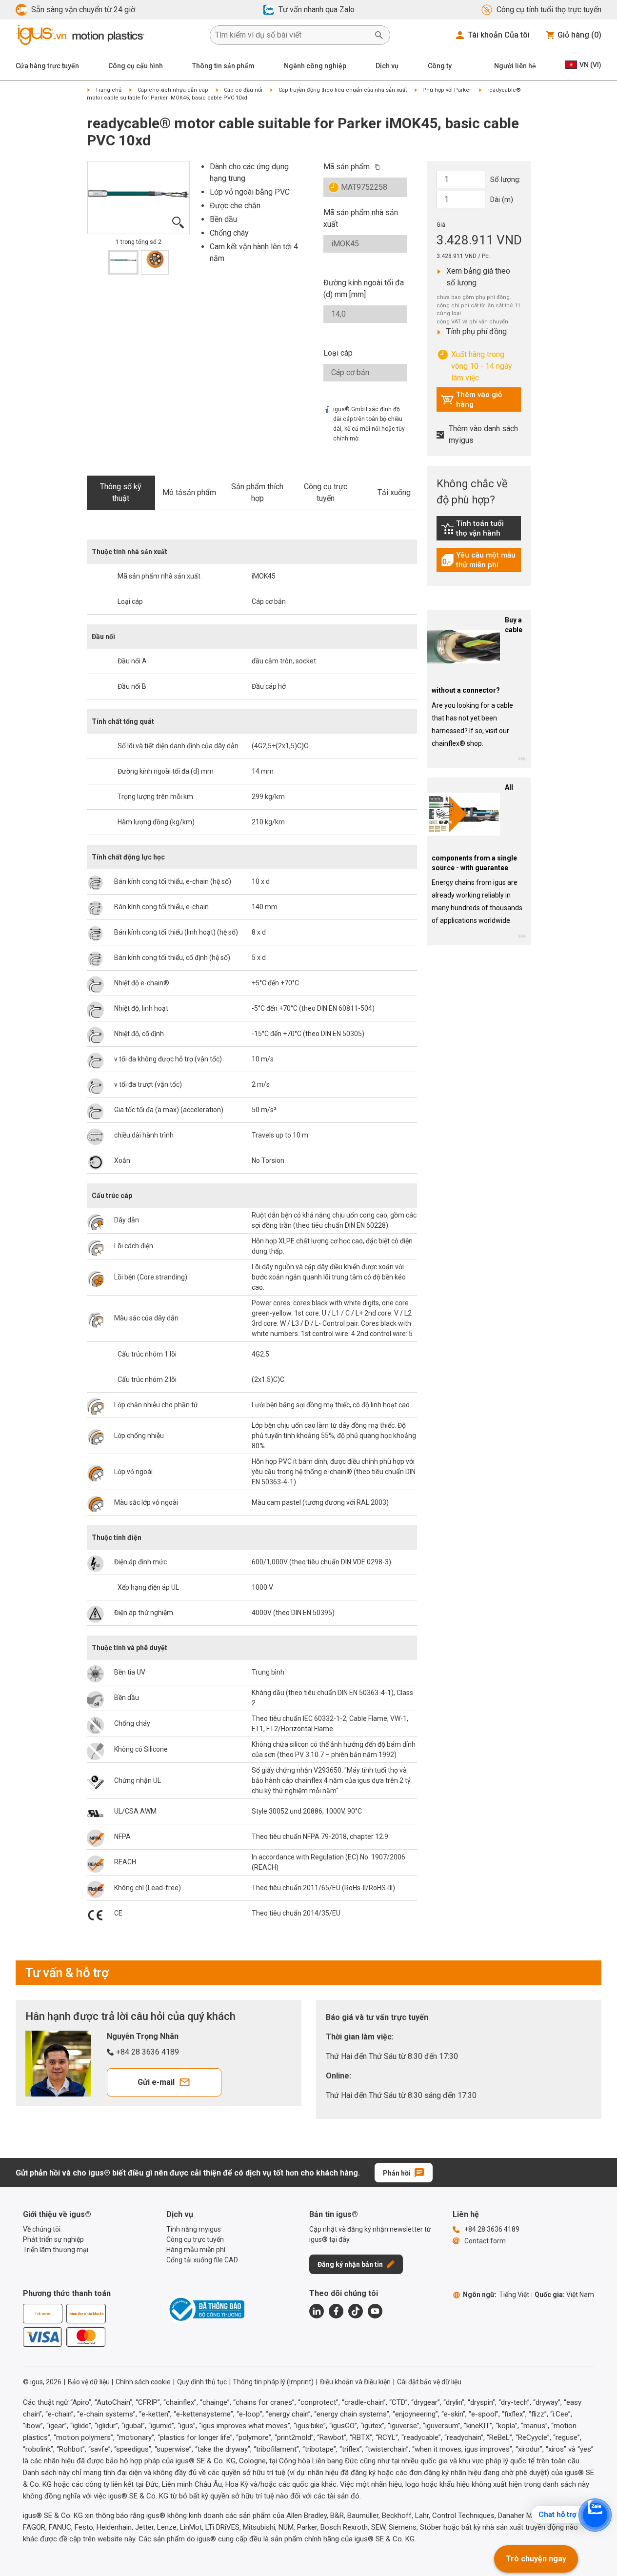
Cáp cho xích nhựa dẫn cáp (173, 90)
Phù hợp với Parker (447, 90)
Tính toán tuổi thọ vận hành (481, 528)
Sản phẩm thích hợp (257, 492)
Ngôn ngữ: (496, 2295)
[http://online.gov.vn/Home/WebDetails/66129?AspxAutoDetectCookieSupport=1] (205, 2309)
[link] (479, 532)
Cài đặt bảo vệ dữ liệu (429, 2382)
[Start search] (379, 35)
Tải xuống (394, 492)
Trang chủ (108, 90)
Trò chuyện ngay (536, 2559)
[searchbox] (292, 35)
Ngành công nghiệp (315, 66)
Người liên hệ (515, 66)
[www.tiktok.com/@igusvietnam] (356, 2311)
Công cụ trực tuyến (326, 492)
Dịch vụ (387, 66)
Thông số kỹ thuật (121, 492)
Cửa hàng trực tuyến (47, 66)
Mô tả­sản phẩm (189, 492)
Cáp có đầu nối (243, 90)
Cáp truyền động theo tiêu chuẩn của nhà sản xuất (343, 90)
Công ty (440, 66)
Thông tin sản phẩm (223, 66)
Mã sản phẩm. (347, 167)
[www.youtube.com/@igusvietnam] (375, 2311)
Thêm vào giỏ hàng (472, 399)
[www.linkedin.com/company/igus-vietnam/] (317, 2311)
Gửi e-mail (156, 2082)
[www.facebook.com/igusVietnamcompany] (336, 2311)
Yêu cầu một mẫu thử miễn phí (481, 560)
